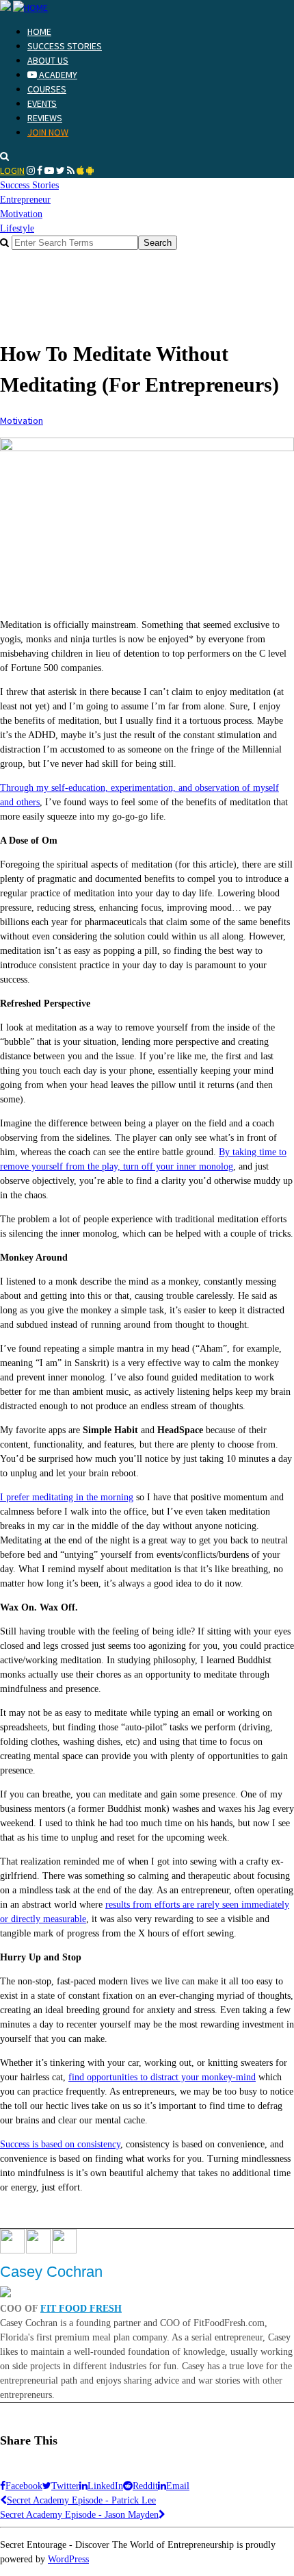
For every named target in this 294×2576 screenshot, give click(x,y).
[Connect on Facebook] (40, 171)
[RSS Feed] (71, 171)
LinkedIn (105, 2486)
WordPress (68, 2559)
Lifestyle (17, 228)
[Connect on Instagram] (31, 171)
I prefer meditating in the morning (67, 1497)
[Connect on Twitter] (61, 171)
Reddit (145, 2486)
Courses (47, 89)
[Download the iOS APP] (80, 171)
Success (29, 185)
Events (42, 103)
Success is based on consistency (60, 2144)
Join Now (48, 132)
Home (39, 31)
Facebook (24, 2486)
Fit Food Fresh (81, 2309)
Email (178, 2486)
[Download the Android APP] (90, 171)
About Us (48, 60)
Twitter (65, 2486)
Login (12, 171)
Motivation (21, 214)
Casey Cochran (51, 2272)
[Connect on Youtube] (49, 171)
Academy (57, 75)
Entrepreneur (25, 200)
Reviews (45, 118)
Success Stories (65, 46)
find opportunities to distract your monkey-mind (162, 2077)
